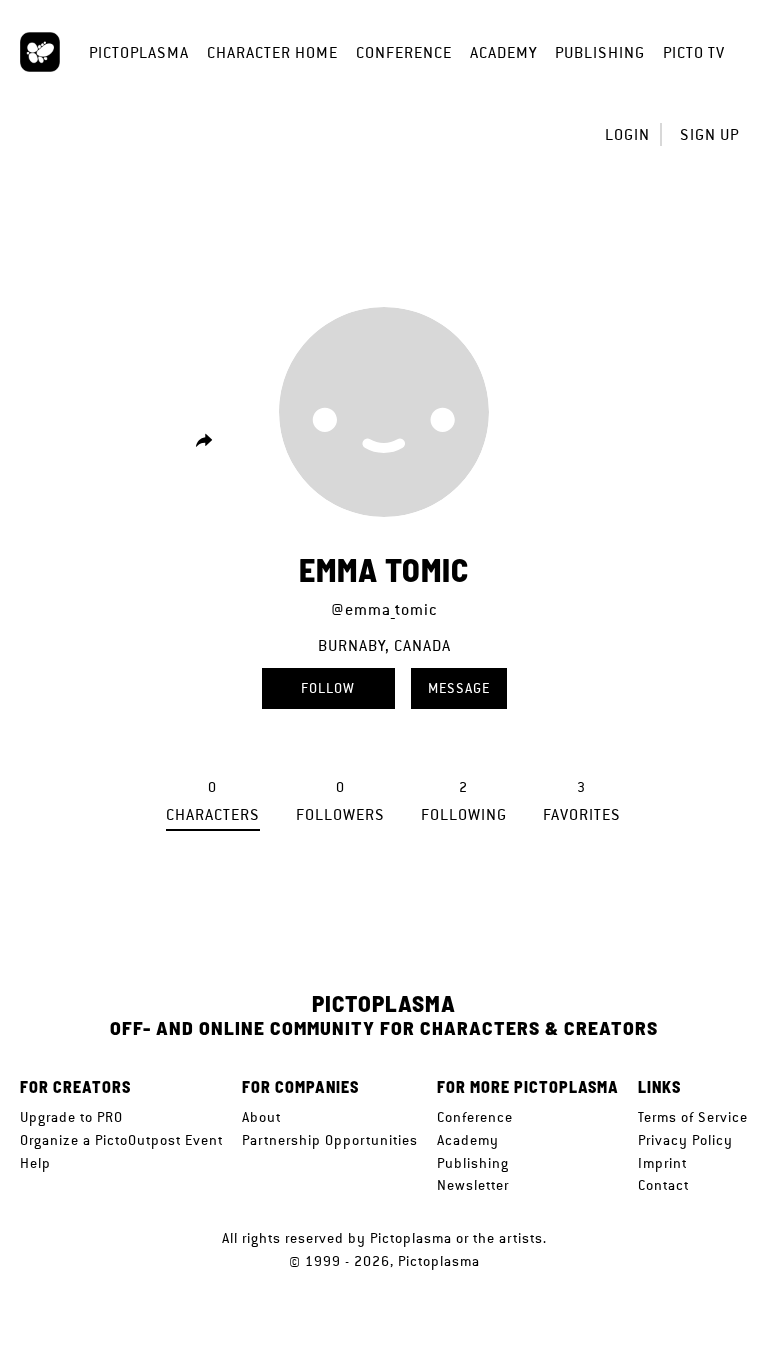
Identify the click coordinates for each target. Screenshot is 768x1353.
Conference (404, 52)
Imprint (662, 1163)
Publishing (600, 52)
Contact (663, 1185)
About (261, 1117)
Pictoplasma (139, 52)
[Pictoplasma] (40, 52)
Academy (503, 52)
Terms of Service (693, 1117)
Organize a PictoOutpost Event (121, 1140)
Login (627, 134)
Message (459, 688)
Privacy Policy (685, 1140)
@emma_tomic (384, 609)
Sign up (709, 134)
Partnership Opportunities (330, 1140)
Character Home (272, 52)
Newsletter (473, 1185)
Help (35, 1163)
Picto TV (694, 52)
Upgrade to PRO (71, 1117)
